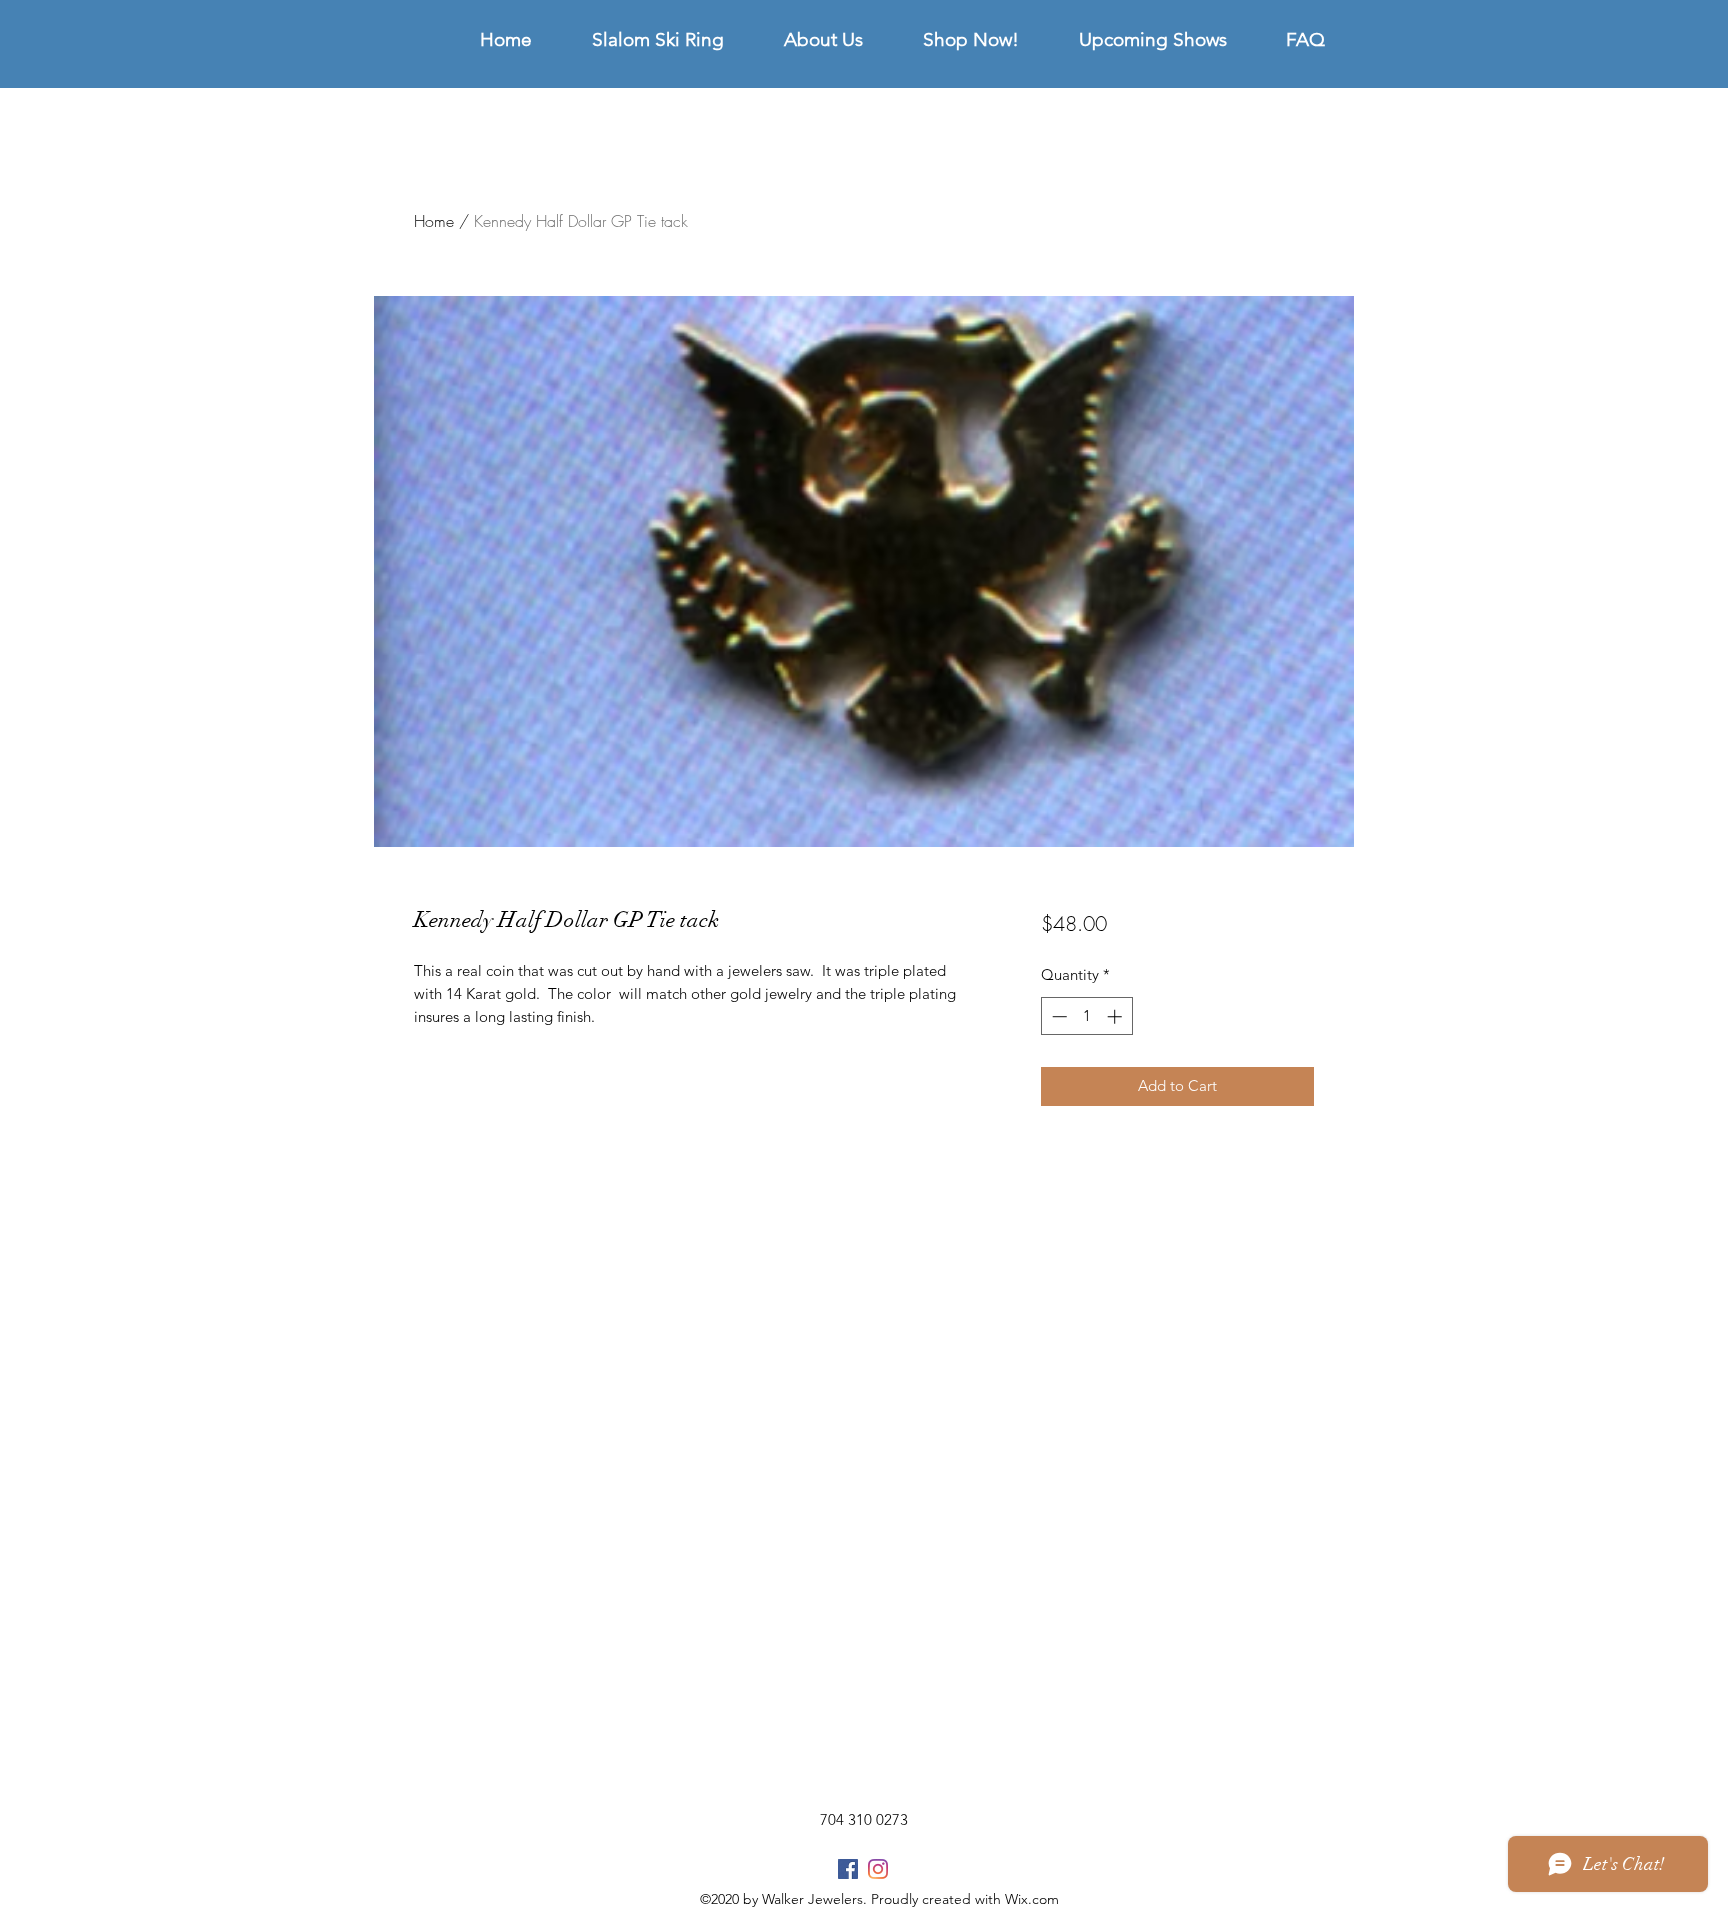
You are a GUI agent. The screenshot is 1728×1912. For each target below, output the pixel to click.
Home (434, 221)
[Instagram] (878, 1869)
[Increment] (1116, 1016)
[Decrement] (1057, 1016)
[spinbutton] (1086, 1016)
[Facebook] (848, 1869)
